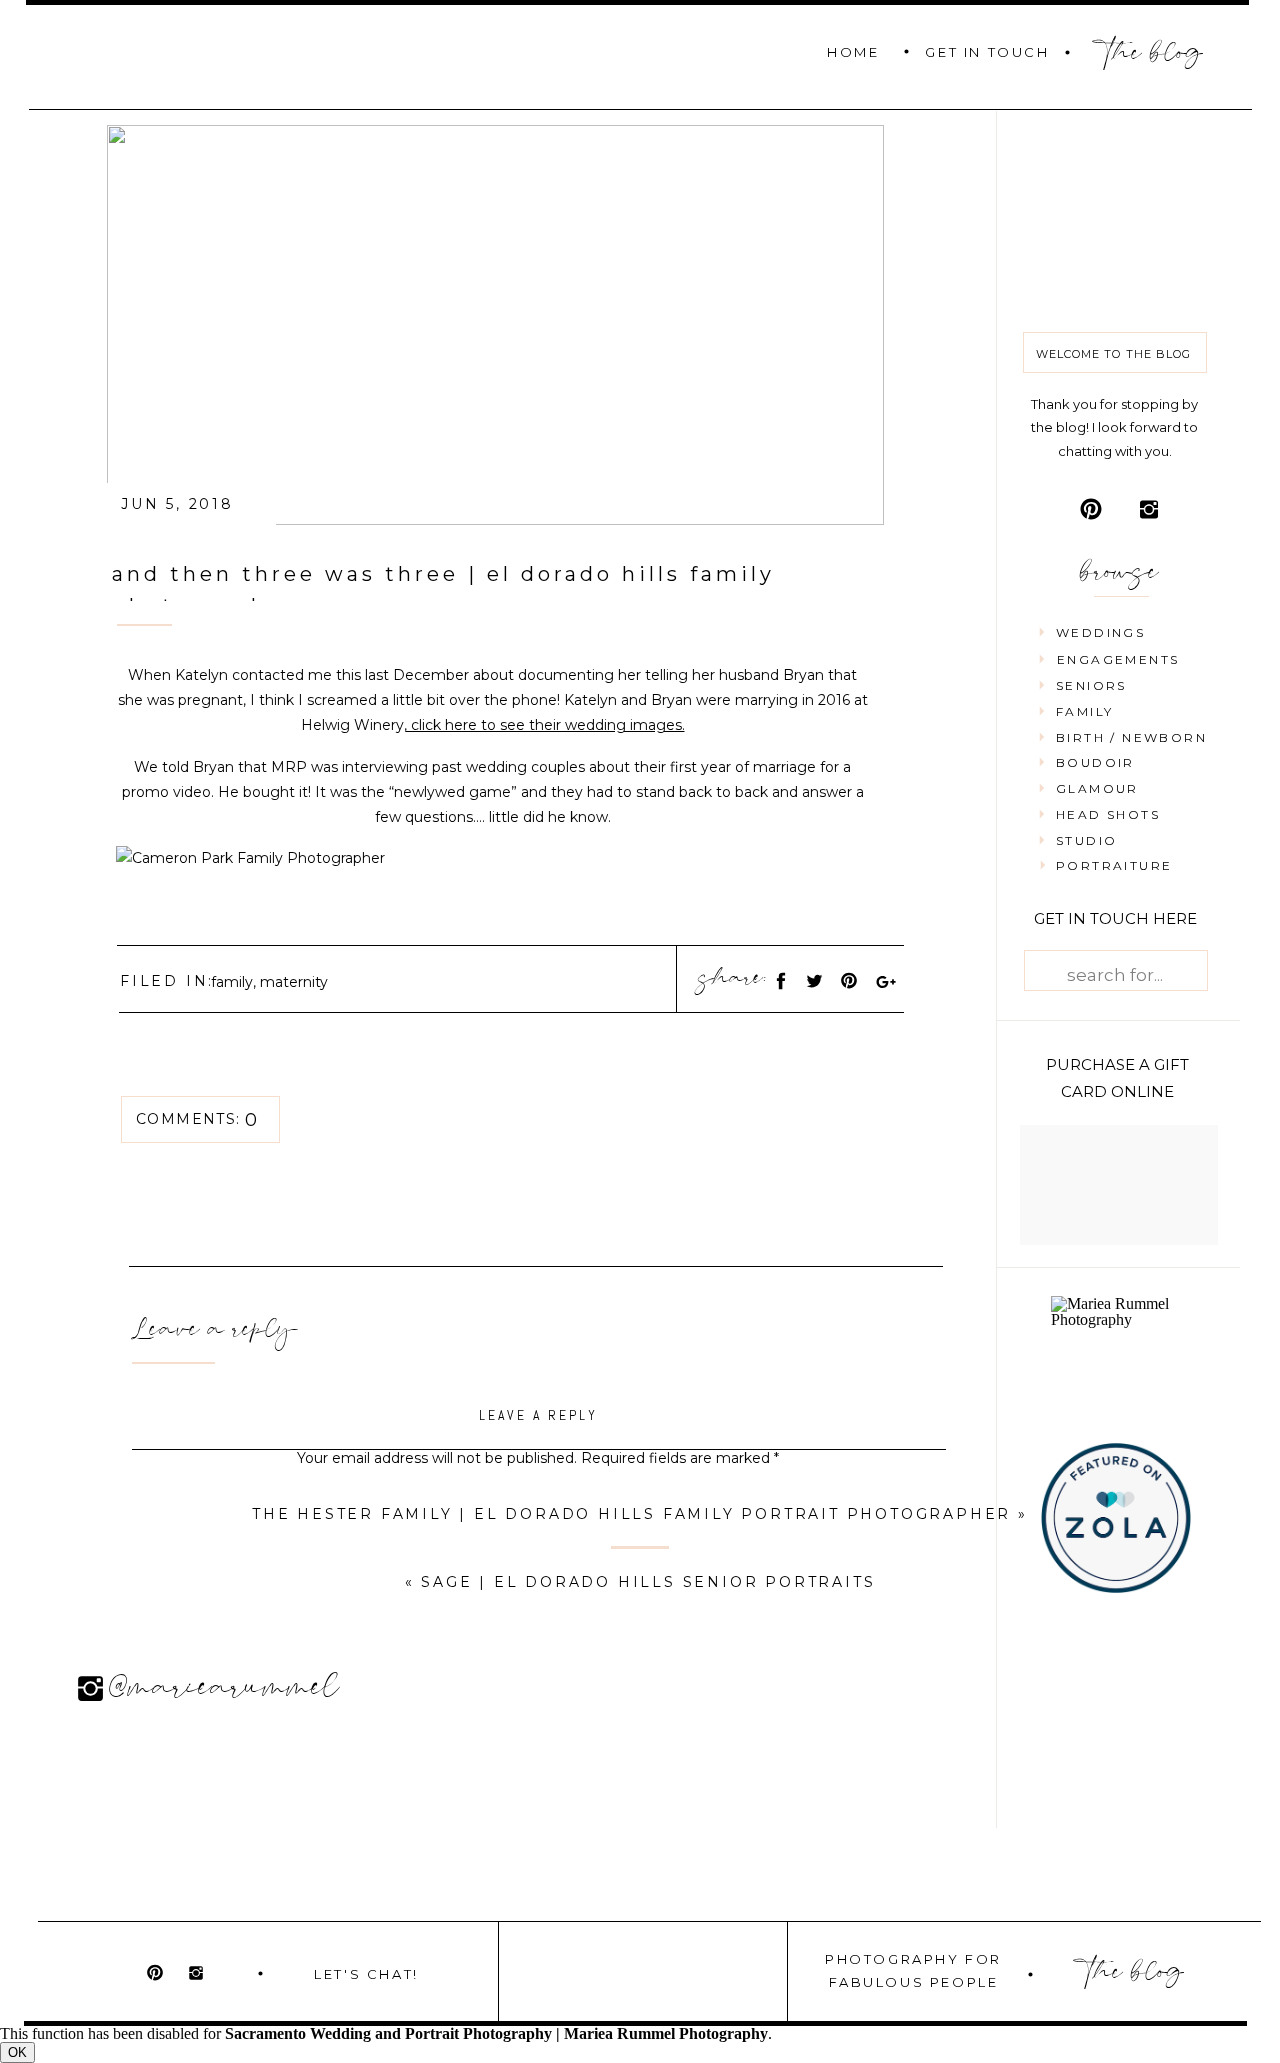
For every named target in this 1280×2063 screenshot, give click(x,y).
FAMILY (232, 982)
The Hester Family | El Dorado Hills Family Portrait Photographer (631, 1514)
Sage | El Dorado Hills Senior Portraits (648, 1582)
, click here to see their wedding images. (544, 725)
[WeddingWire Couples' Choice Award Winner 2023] (1119, 1319)
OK (17, 2052)
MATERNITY (294, 982)
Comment (538, 1497)
